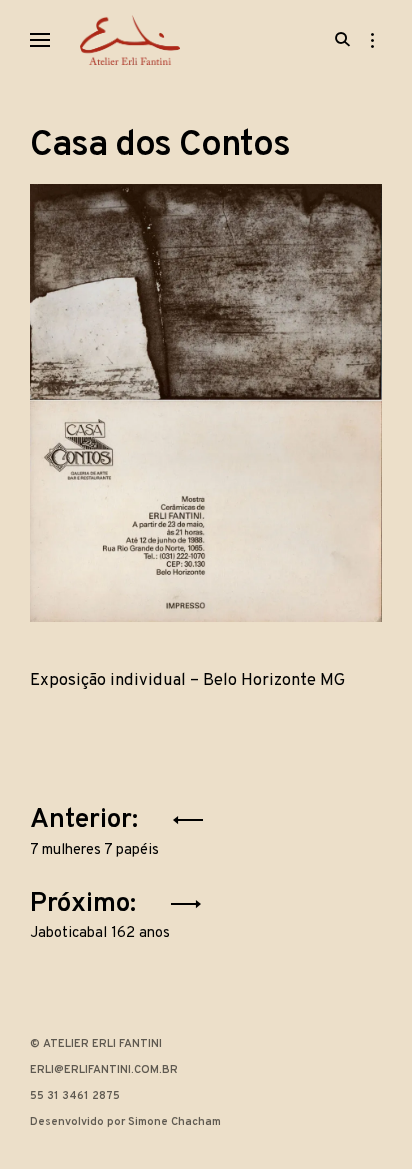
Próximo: (100, 912)
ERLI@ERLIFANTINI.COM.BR (104, 1070)
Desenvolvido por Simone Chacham (125, 1122)
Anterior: (94, 828)
